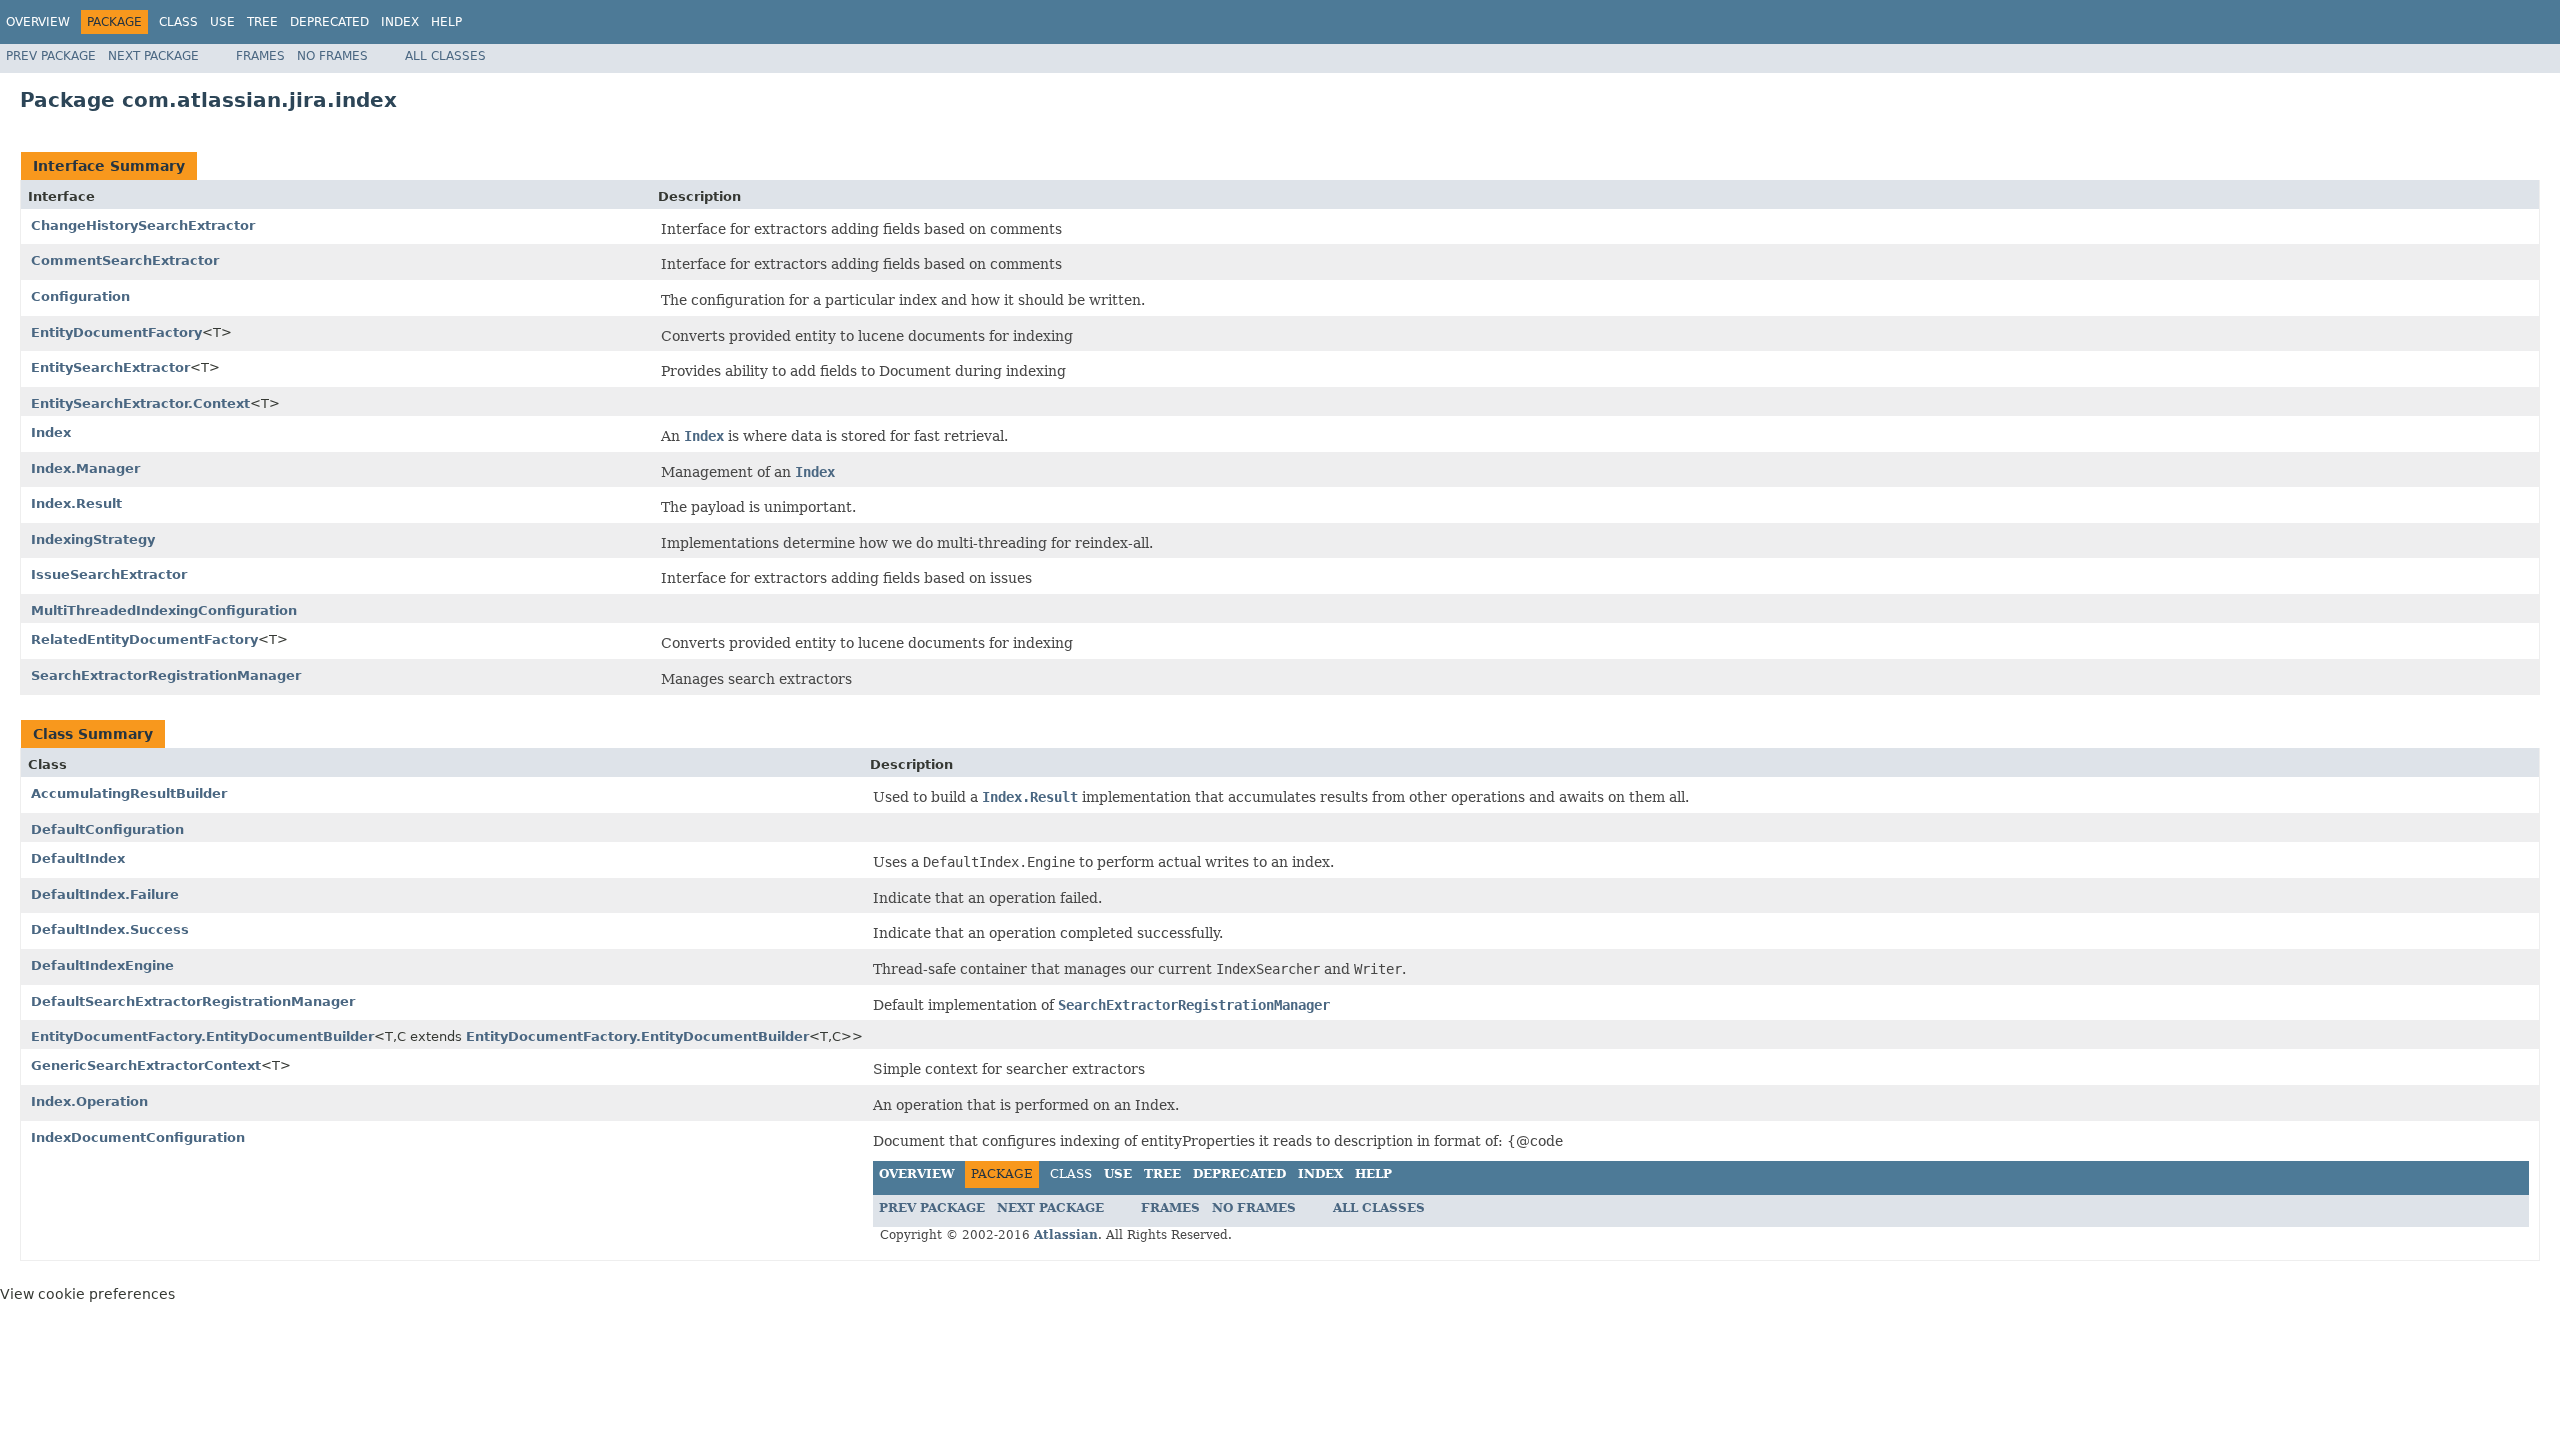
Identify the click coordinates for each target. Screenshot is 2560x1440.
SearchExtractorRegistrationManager (166, 675)
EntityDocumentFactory (116, 332)
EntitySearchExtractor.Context (140, 403)
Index (400, 22)
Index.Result (76, 503)
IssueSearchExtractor (109, 574)
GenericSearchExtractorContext (146, 1065)
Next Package (153, 56)
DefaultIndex (78, 858)
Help (446, 22)
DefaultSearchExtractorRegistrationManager (193, 1001)
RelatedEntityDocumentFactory (144, 639)
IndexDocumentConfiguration (138, 1137)
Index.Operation (89, 1101)
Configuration (80, 296)
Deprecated (329, 22)
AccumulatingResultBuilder (129, 793)
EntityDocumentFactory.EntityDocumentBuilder (202, 1036)
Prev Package (51, 56)
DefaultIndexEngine (102, 965)
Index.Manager (85, 468)
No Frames (332, 56)
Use (222, 22)
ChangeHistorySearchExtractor (143, 225)
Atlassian (1066, 1235)
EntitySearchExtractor (110, 367)
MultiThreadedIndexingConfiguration (164, 610)
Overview (38, 22)
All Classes (445, 56)
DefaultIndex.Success (110, 929)
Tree (262, 22)
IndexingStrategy (93, 539)
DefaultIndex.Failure (105, 894)
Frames (260, 56)
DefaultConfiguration (107, 829)
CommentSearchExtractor (125, 260)
